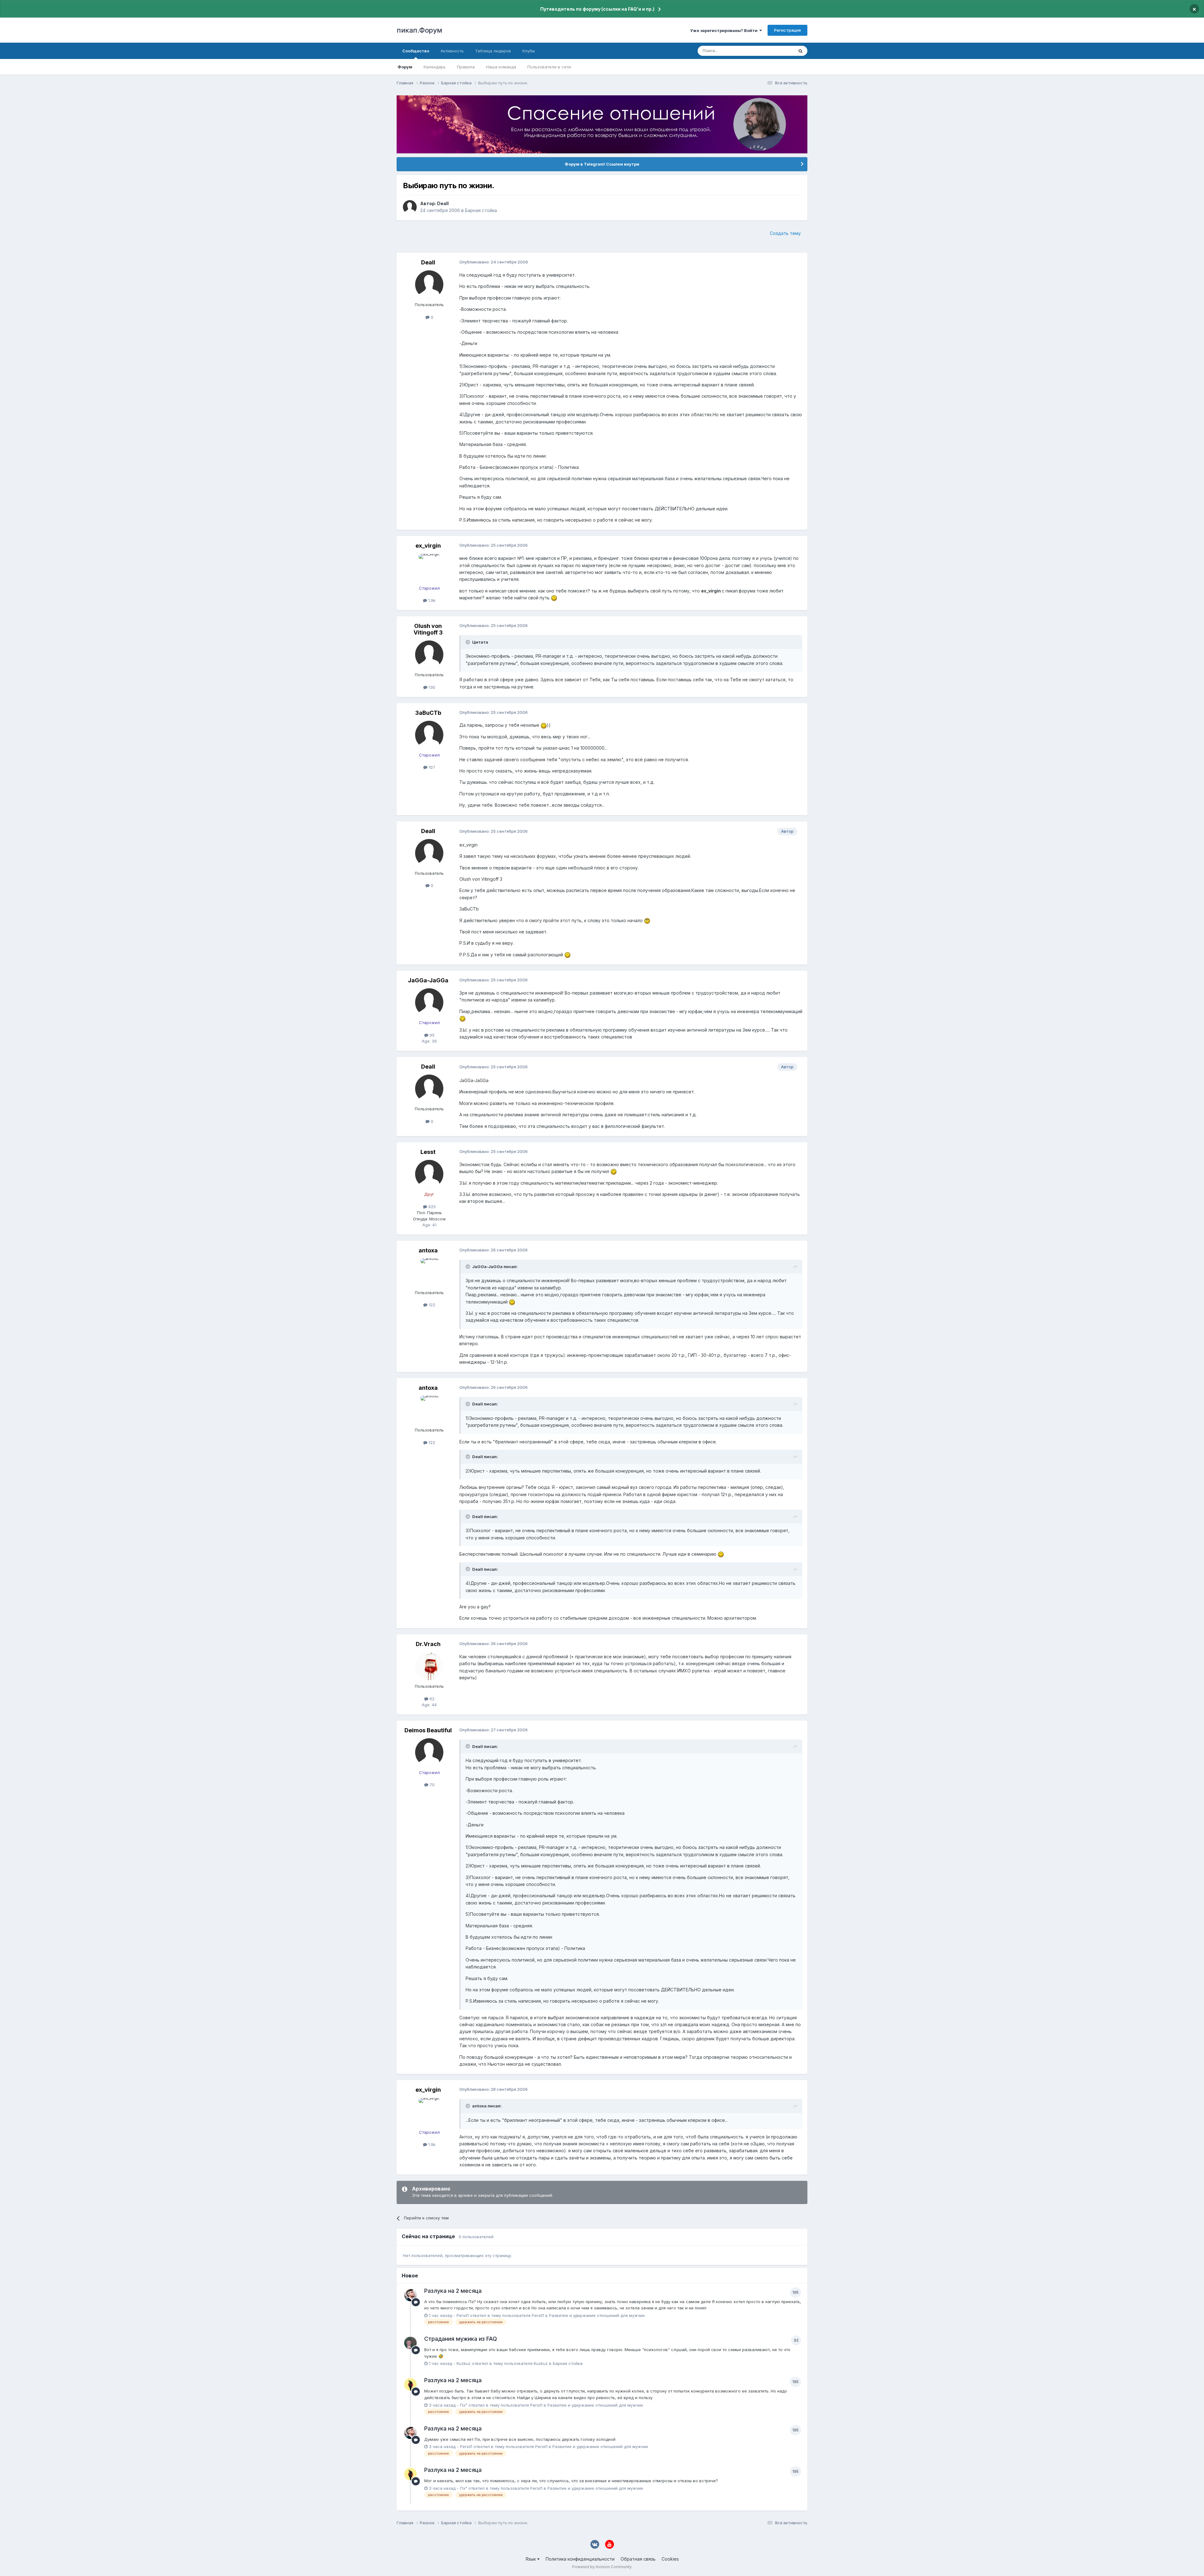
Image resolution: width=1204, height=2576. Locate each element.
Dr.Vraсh (428, 1644)
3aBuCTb (428, 713)
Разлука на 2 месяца (453, 2291)
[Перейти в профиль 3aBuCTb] (429, 735)
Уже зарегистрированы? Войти (725, 30)
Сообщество (416, 51)
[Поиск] (800, 51)
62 (431, 1699)
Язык (531, 2559)
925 (431, 1207)
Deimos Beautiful (428, 1730)
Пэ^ (464, 2405)
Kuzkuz (464, 2363)
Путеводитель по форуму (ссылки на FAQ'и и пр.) (597, 9)
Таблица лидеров (493, 51)
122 (431, 1305)
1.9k (431, 600)
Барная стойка (481, 210)
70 (431, 1785)
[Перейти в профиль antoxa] (429, 1272)
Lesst (428, 1152)
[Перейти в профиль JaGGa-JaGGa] (429, 1002)
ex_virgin (428, 546)
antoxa (428, 1250)
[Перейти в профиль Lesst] (429, 1174)
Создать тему (785, 233)
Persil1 (463, 2315)
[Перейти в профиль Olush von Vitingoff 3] (429, 655)
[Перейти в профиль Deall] (410, 207)
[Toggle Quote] (468, 642)
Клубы (529, 51)
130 (431, 687)
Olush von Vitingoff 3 (428, 629)
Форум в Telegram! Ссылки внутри (602, 164)
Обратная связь (638, 2559)
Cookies (670, 2559)
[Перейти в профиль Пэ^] (410, 2384)
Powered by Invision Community (602, 2567)
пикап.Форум (420, 30)
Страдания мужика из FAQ (461, 2339)
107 (431, 767)
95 (431, 1035)
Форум (405, 67)
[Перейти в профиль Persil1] (410, 2295)
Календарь (435, 67)
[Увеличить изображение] (554, 598)
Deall (443, 203)
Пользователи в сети (549, 67)
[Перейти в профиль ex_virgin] (429, 568)
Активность (452, 51)
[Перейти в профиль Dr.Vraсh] (429, 1666)
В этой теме (774, 51)
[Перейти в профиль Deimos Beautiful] (429, 1752)
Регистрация (787, 30)
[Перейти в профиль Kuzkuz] (410, 2343)
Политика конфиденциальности (580, 2559)
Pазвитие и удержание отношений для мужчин (597, 2315)
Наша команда (501, 67)
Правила (466, 67)
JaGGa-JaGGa (428, 980)
